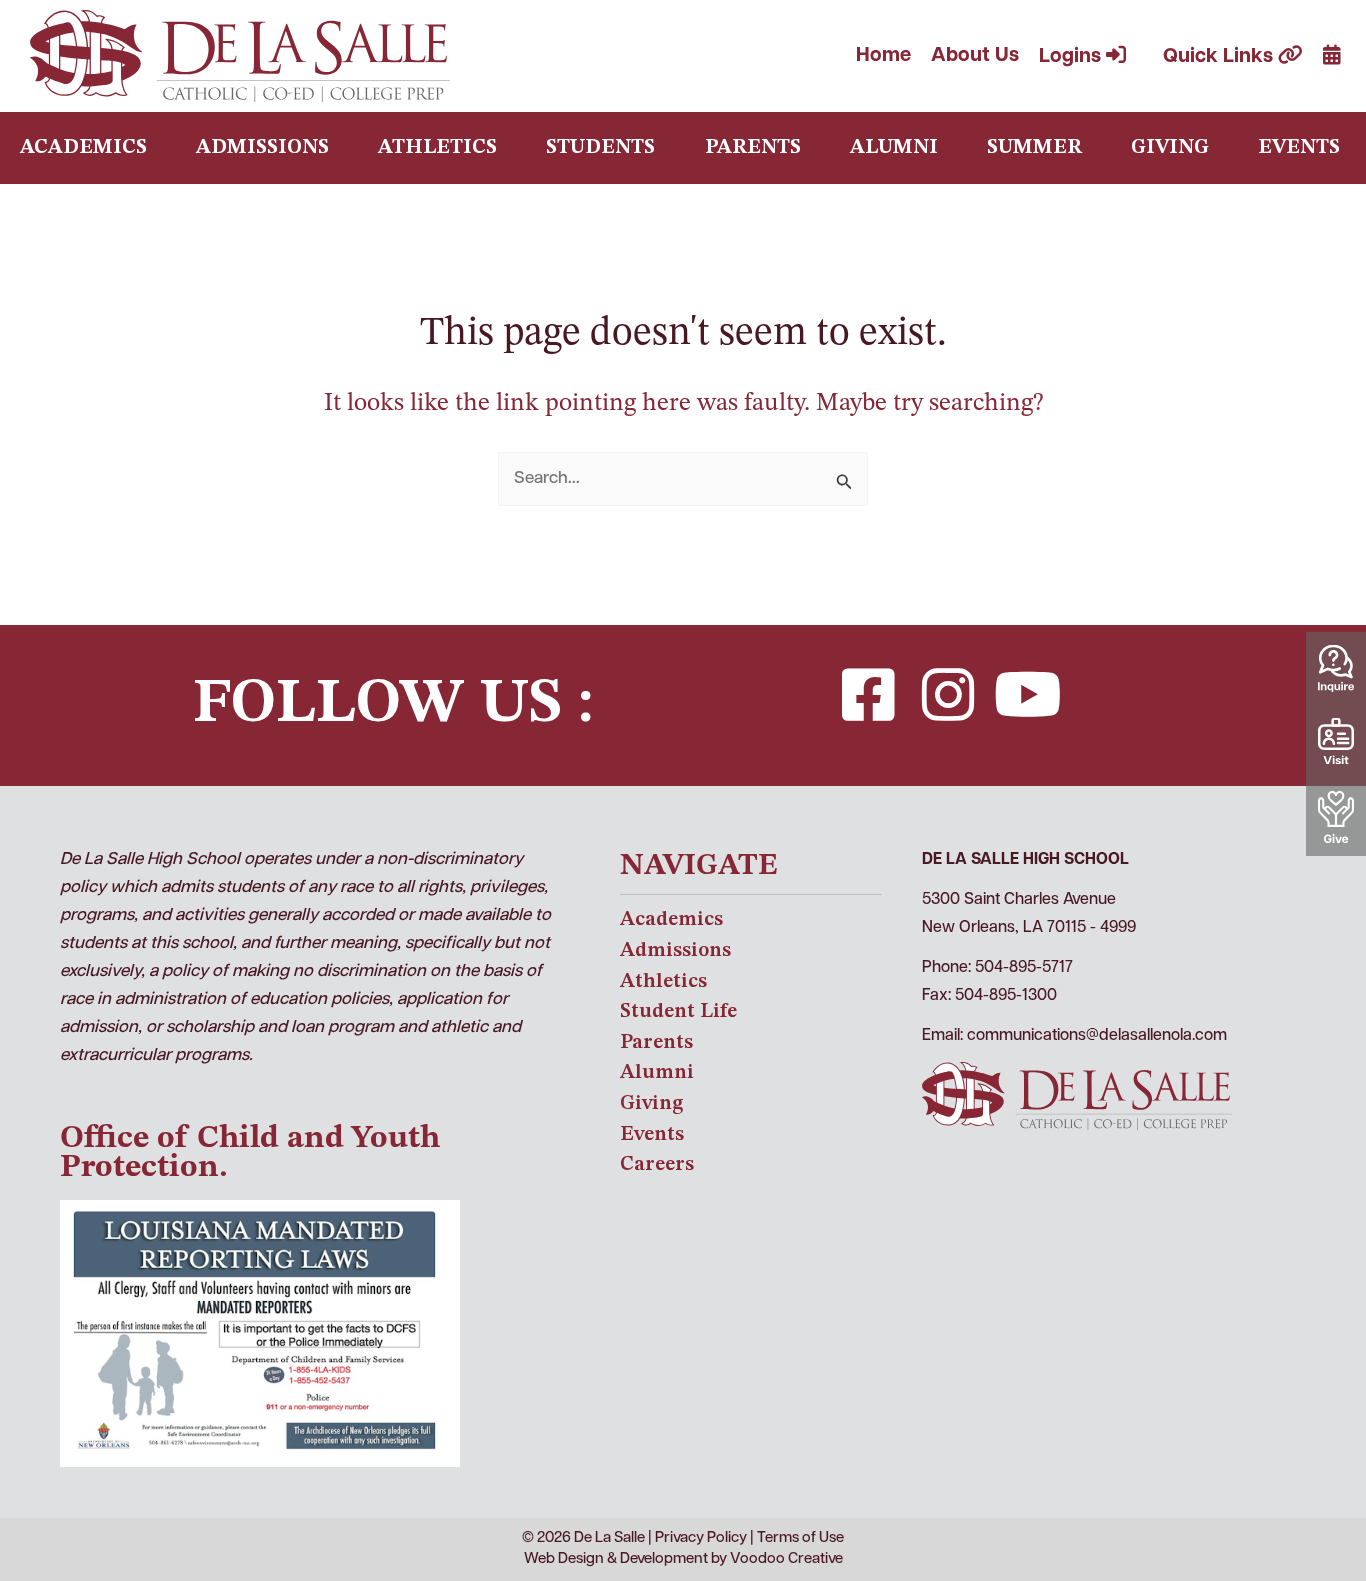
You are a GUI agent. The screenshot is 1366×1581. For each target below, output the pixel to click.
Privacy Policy (701, 1538)
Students (600, 148)
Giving (1170, 148)
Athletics (437, 148)
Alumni (894, 148)
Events (1299, 148)
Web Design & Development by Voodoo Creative (683, 1559)
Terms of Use (800, 1538)
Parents (753, 148)
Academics (83, 148)
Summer (1034, 148)
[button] (868, 695)
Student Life (678, 1011)
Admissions (262, 148)
